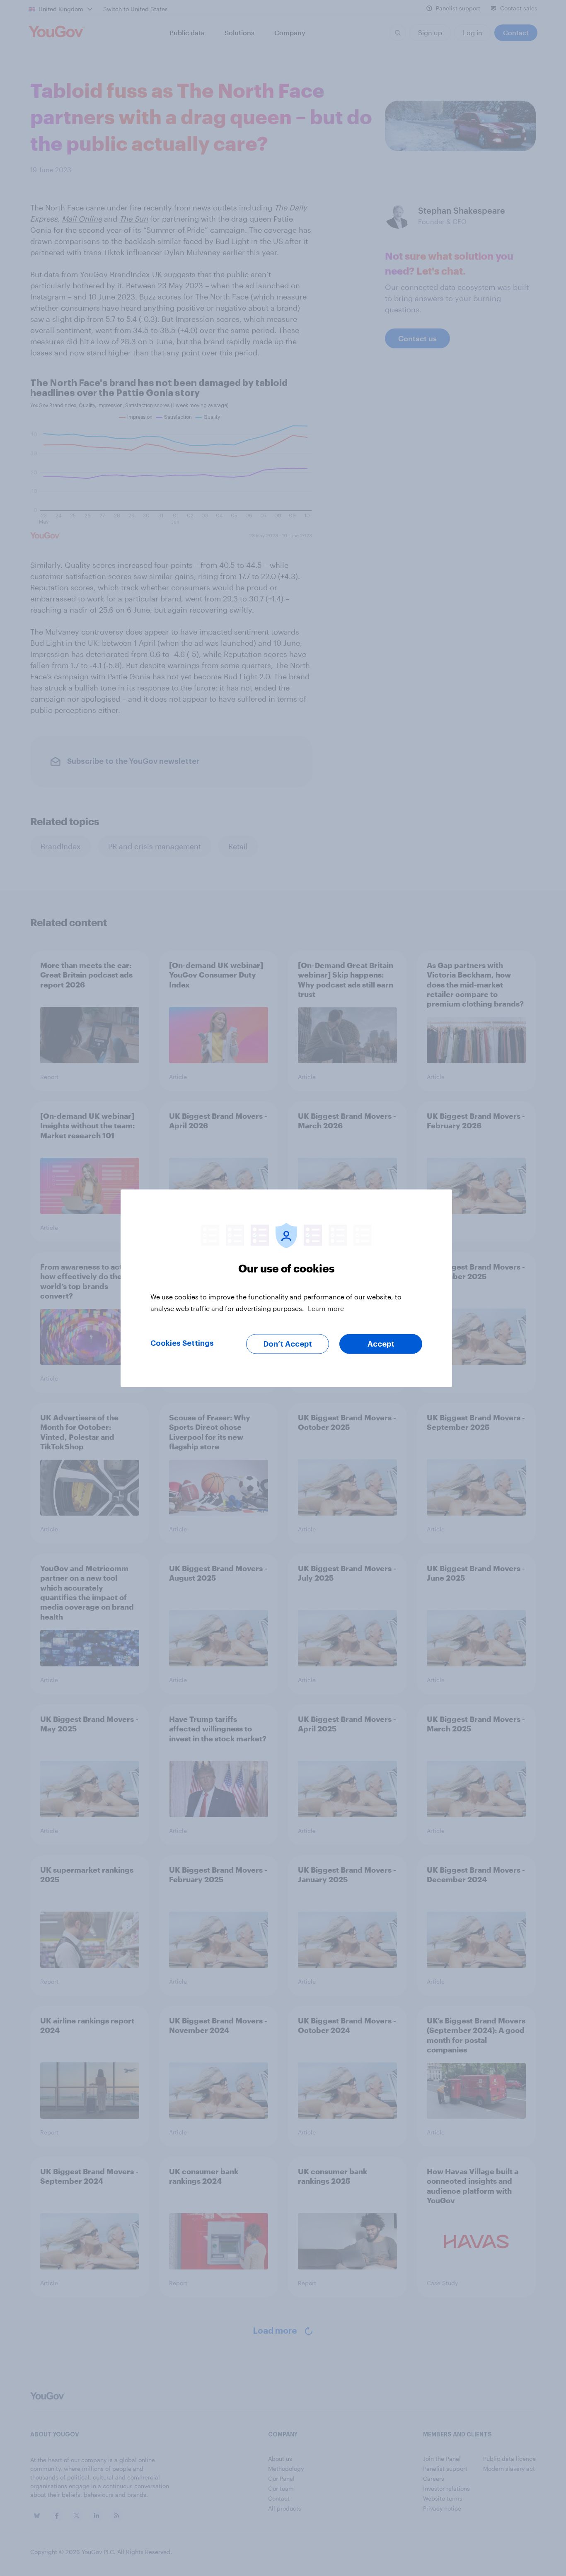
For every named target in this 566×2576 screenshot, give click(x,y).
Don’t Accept (288, 1344)
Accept (381, 1344)
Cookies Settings (182, 1343)
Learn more (326, 1308)
